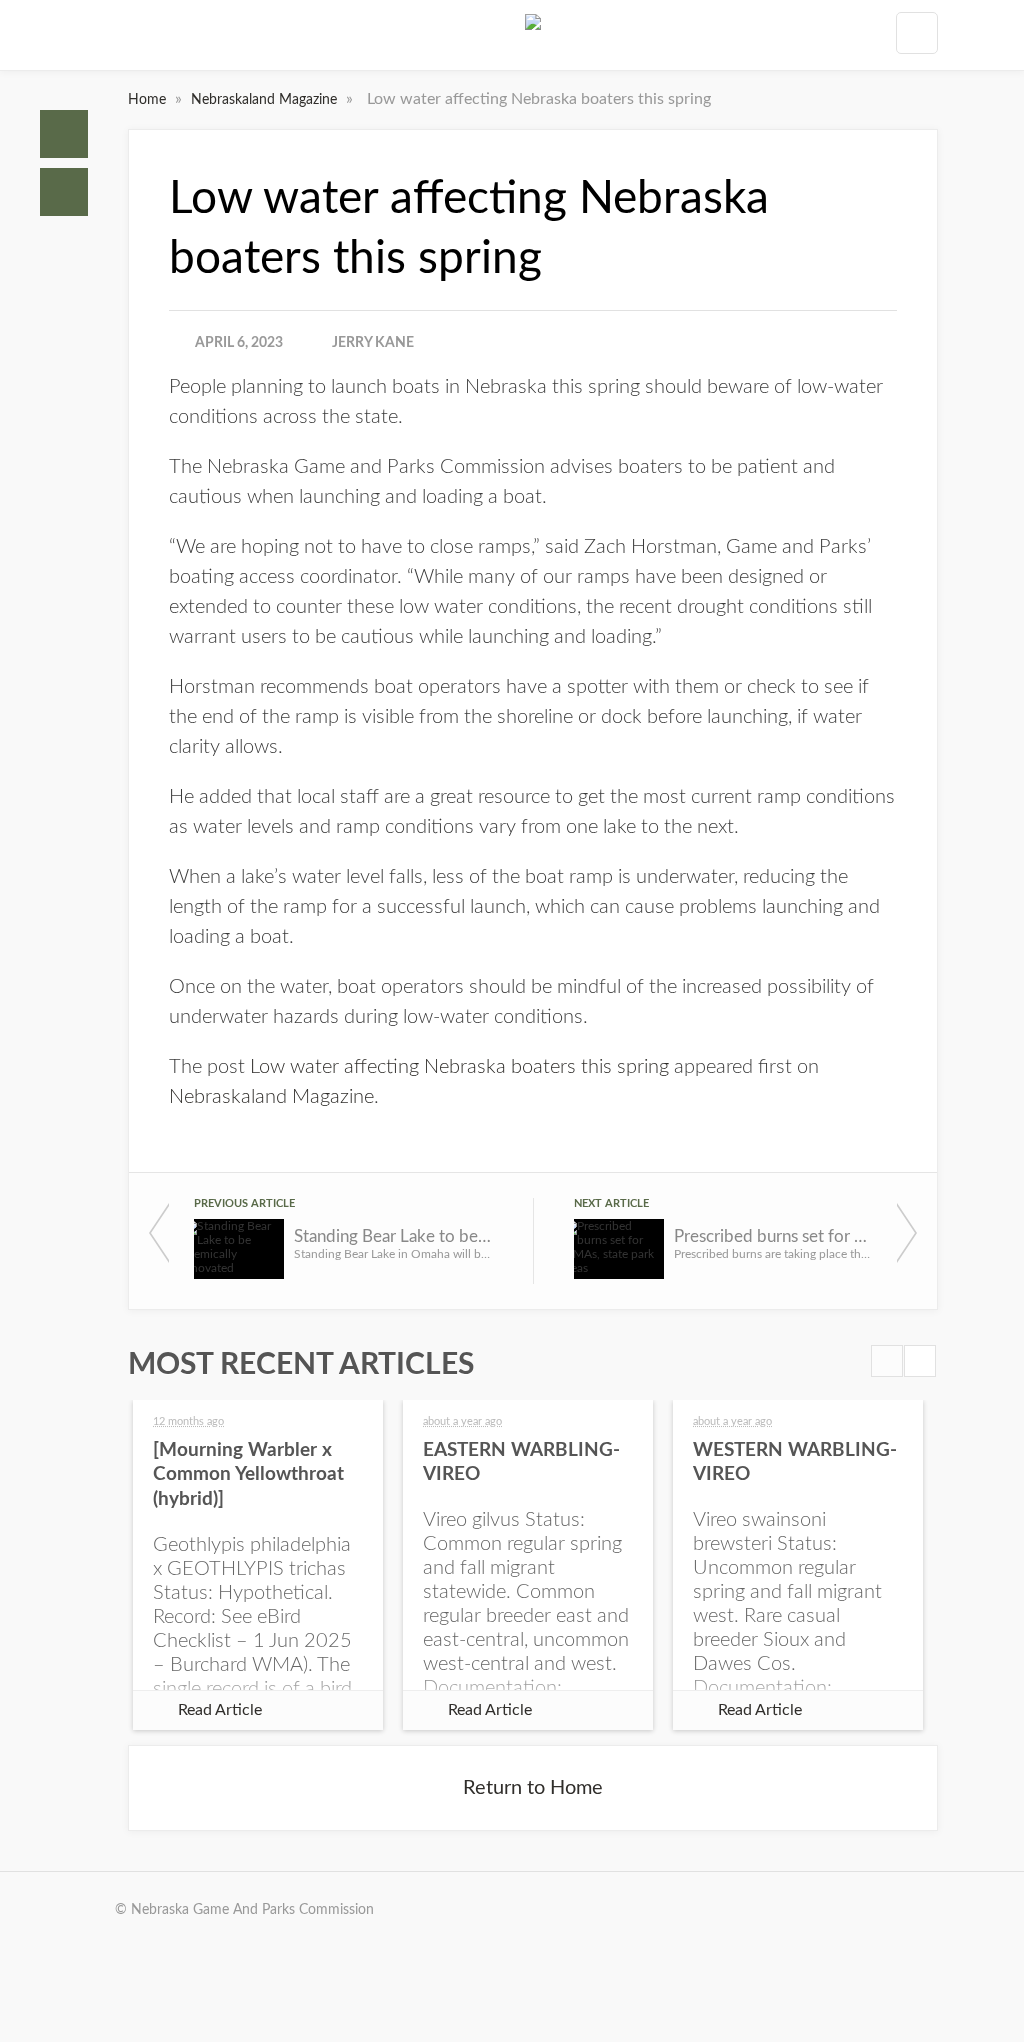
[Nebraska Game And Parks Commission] (533, 39)
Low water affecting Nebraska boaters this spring (459, 1067)
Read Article (220, 1710)
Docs (64, 192)
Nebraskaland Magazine (266, 100)
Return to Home (533, 1788)
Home (64, 134)
